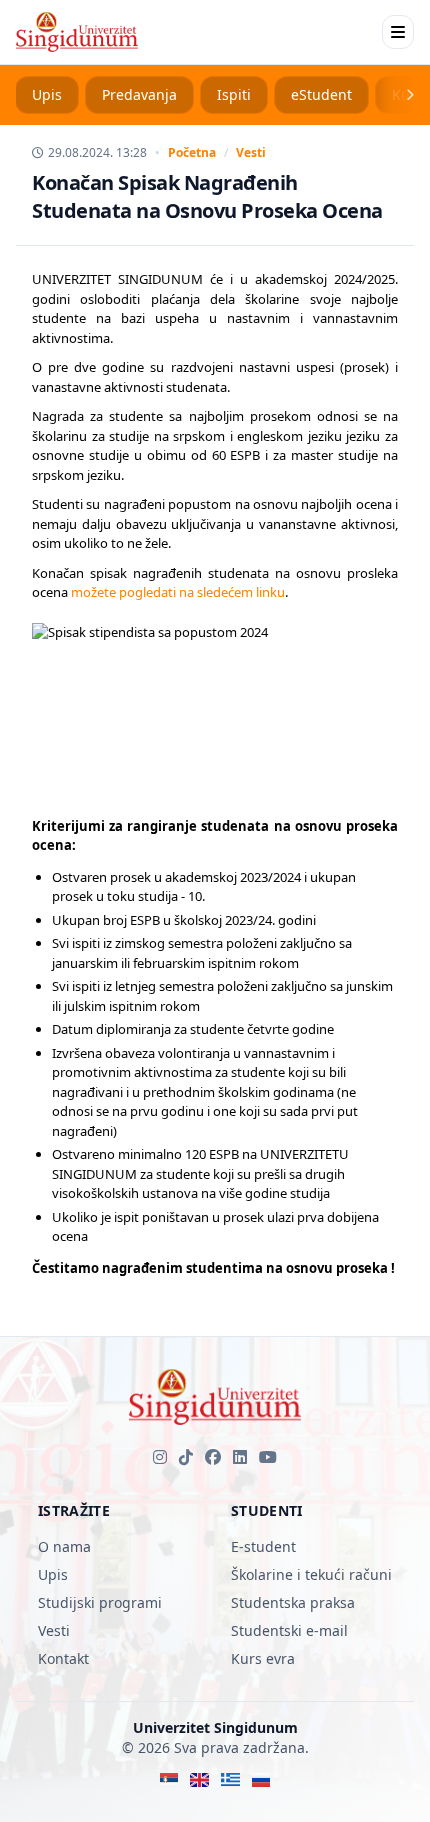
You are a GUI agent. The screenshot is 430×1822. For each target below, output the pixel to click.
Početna (192, 153)
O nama (64, 1546)
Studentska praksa (293, 1602)
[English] (199, 1780)
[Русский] (261, 1780)
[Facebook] (213, 1457)
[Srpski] (169, 1780)
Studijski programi (100, 1602)
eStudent (321, 94)
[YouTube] (268, 1457)
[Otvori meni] (398, 32)
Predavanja (139, 94)
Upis (47, 94)
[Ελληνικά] (230, 1780)
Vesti (251, 153)
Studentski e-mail (289, 1630)
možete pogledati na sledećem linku (178, 592)
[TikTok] (186, 1457)
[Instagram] (160, 1457)
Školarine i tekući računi (311, 1574)
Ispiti (234, 94)
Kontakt (63, 1658)
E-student (263, 1546)
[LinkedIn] (240, 1457)
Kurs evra (263, 1658)
